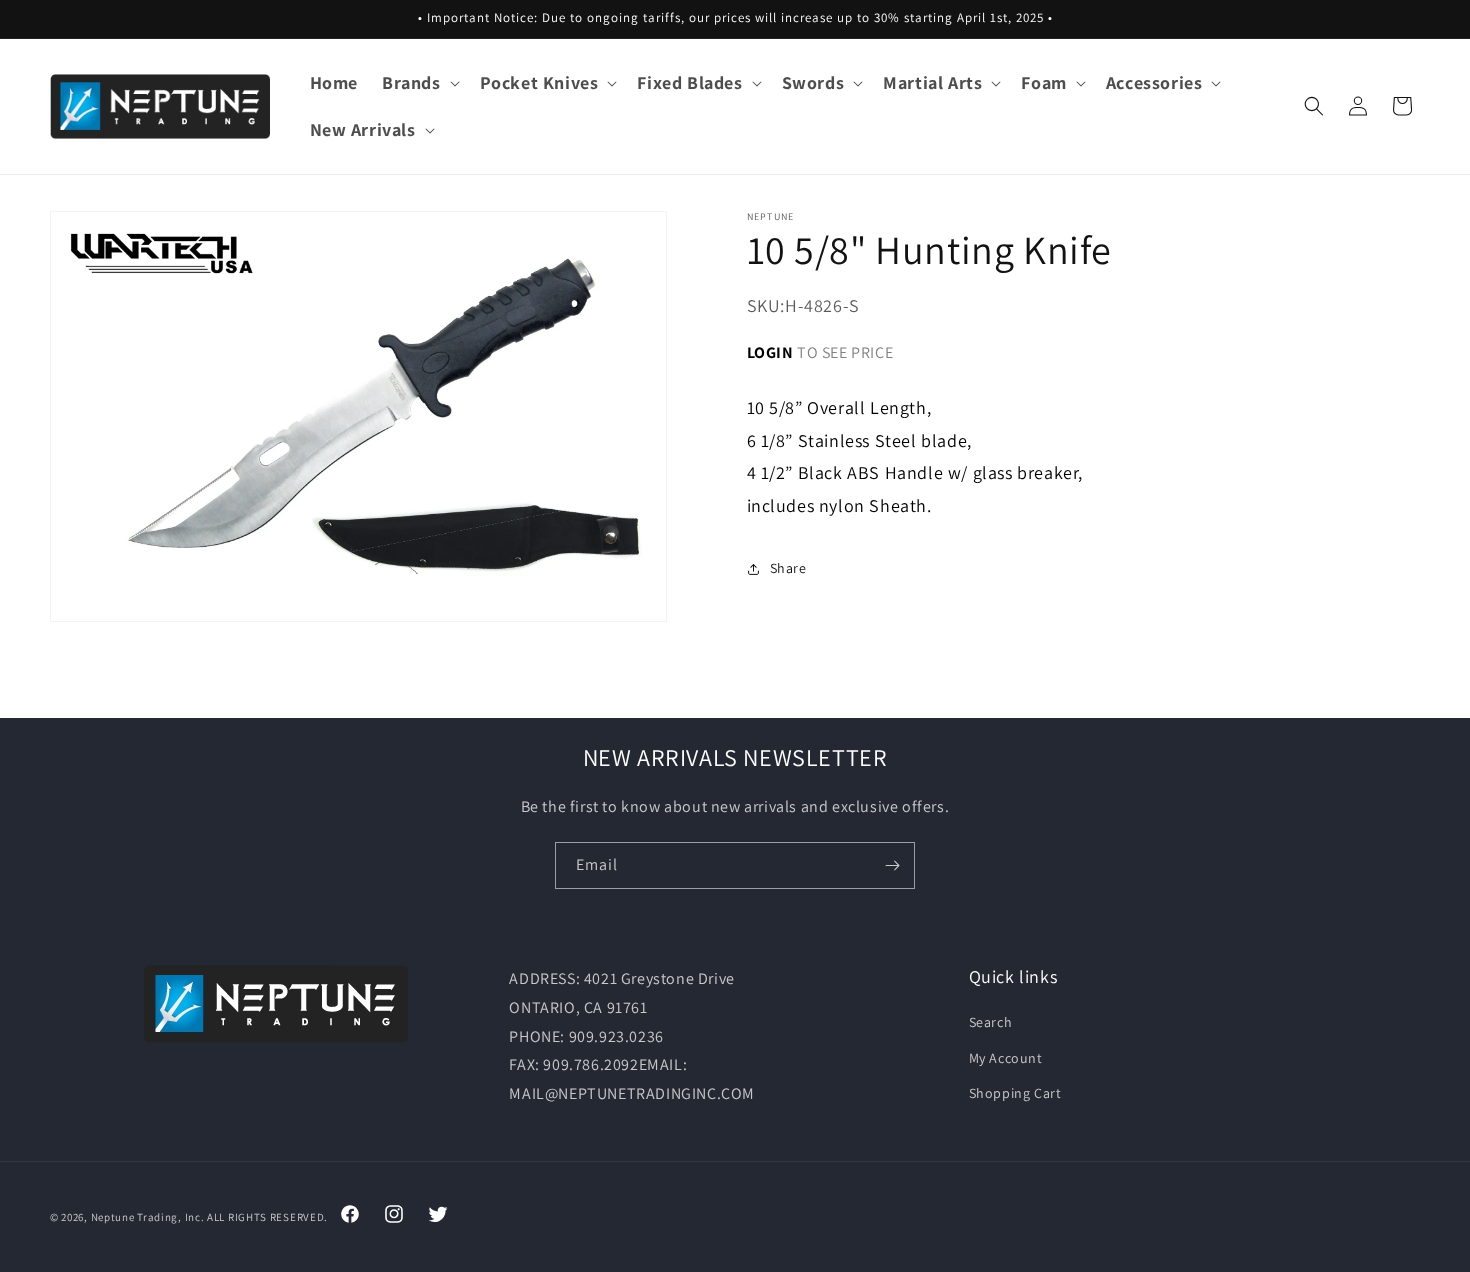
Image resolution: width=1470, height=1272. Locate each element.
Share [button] (788, 568)
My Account (1006, 1058)
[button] (419, 82)
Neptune (113, 1217)
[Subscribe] (892, 865)
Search (991, 1022)
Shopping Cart (1015, 1093)
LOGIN (770, 351)
